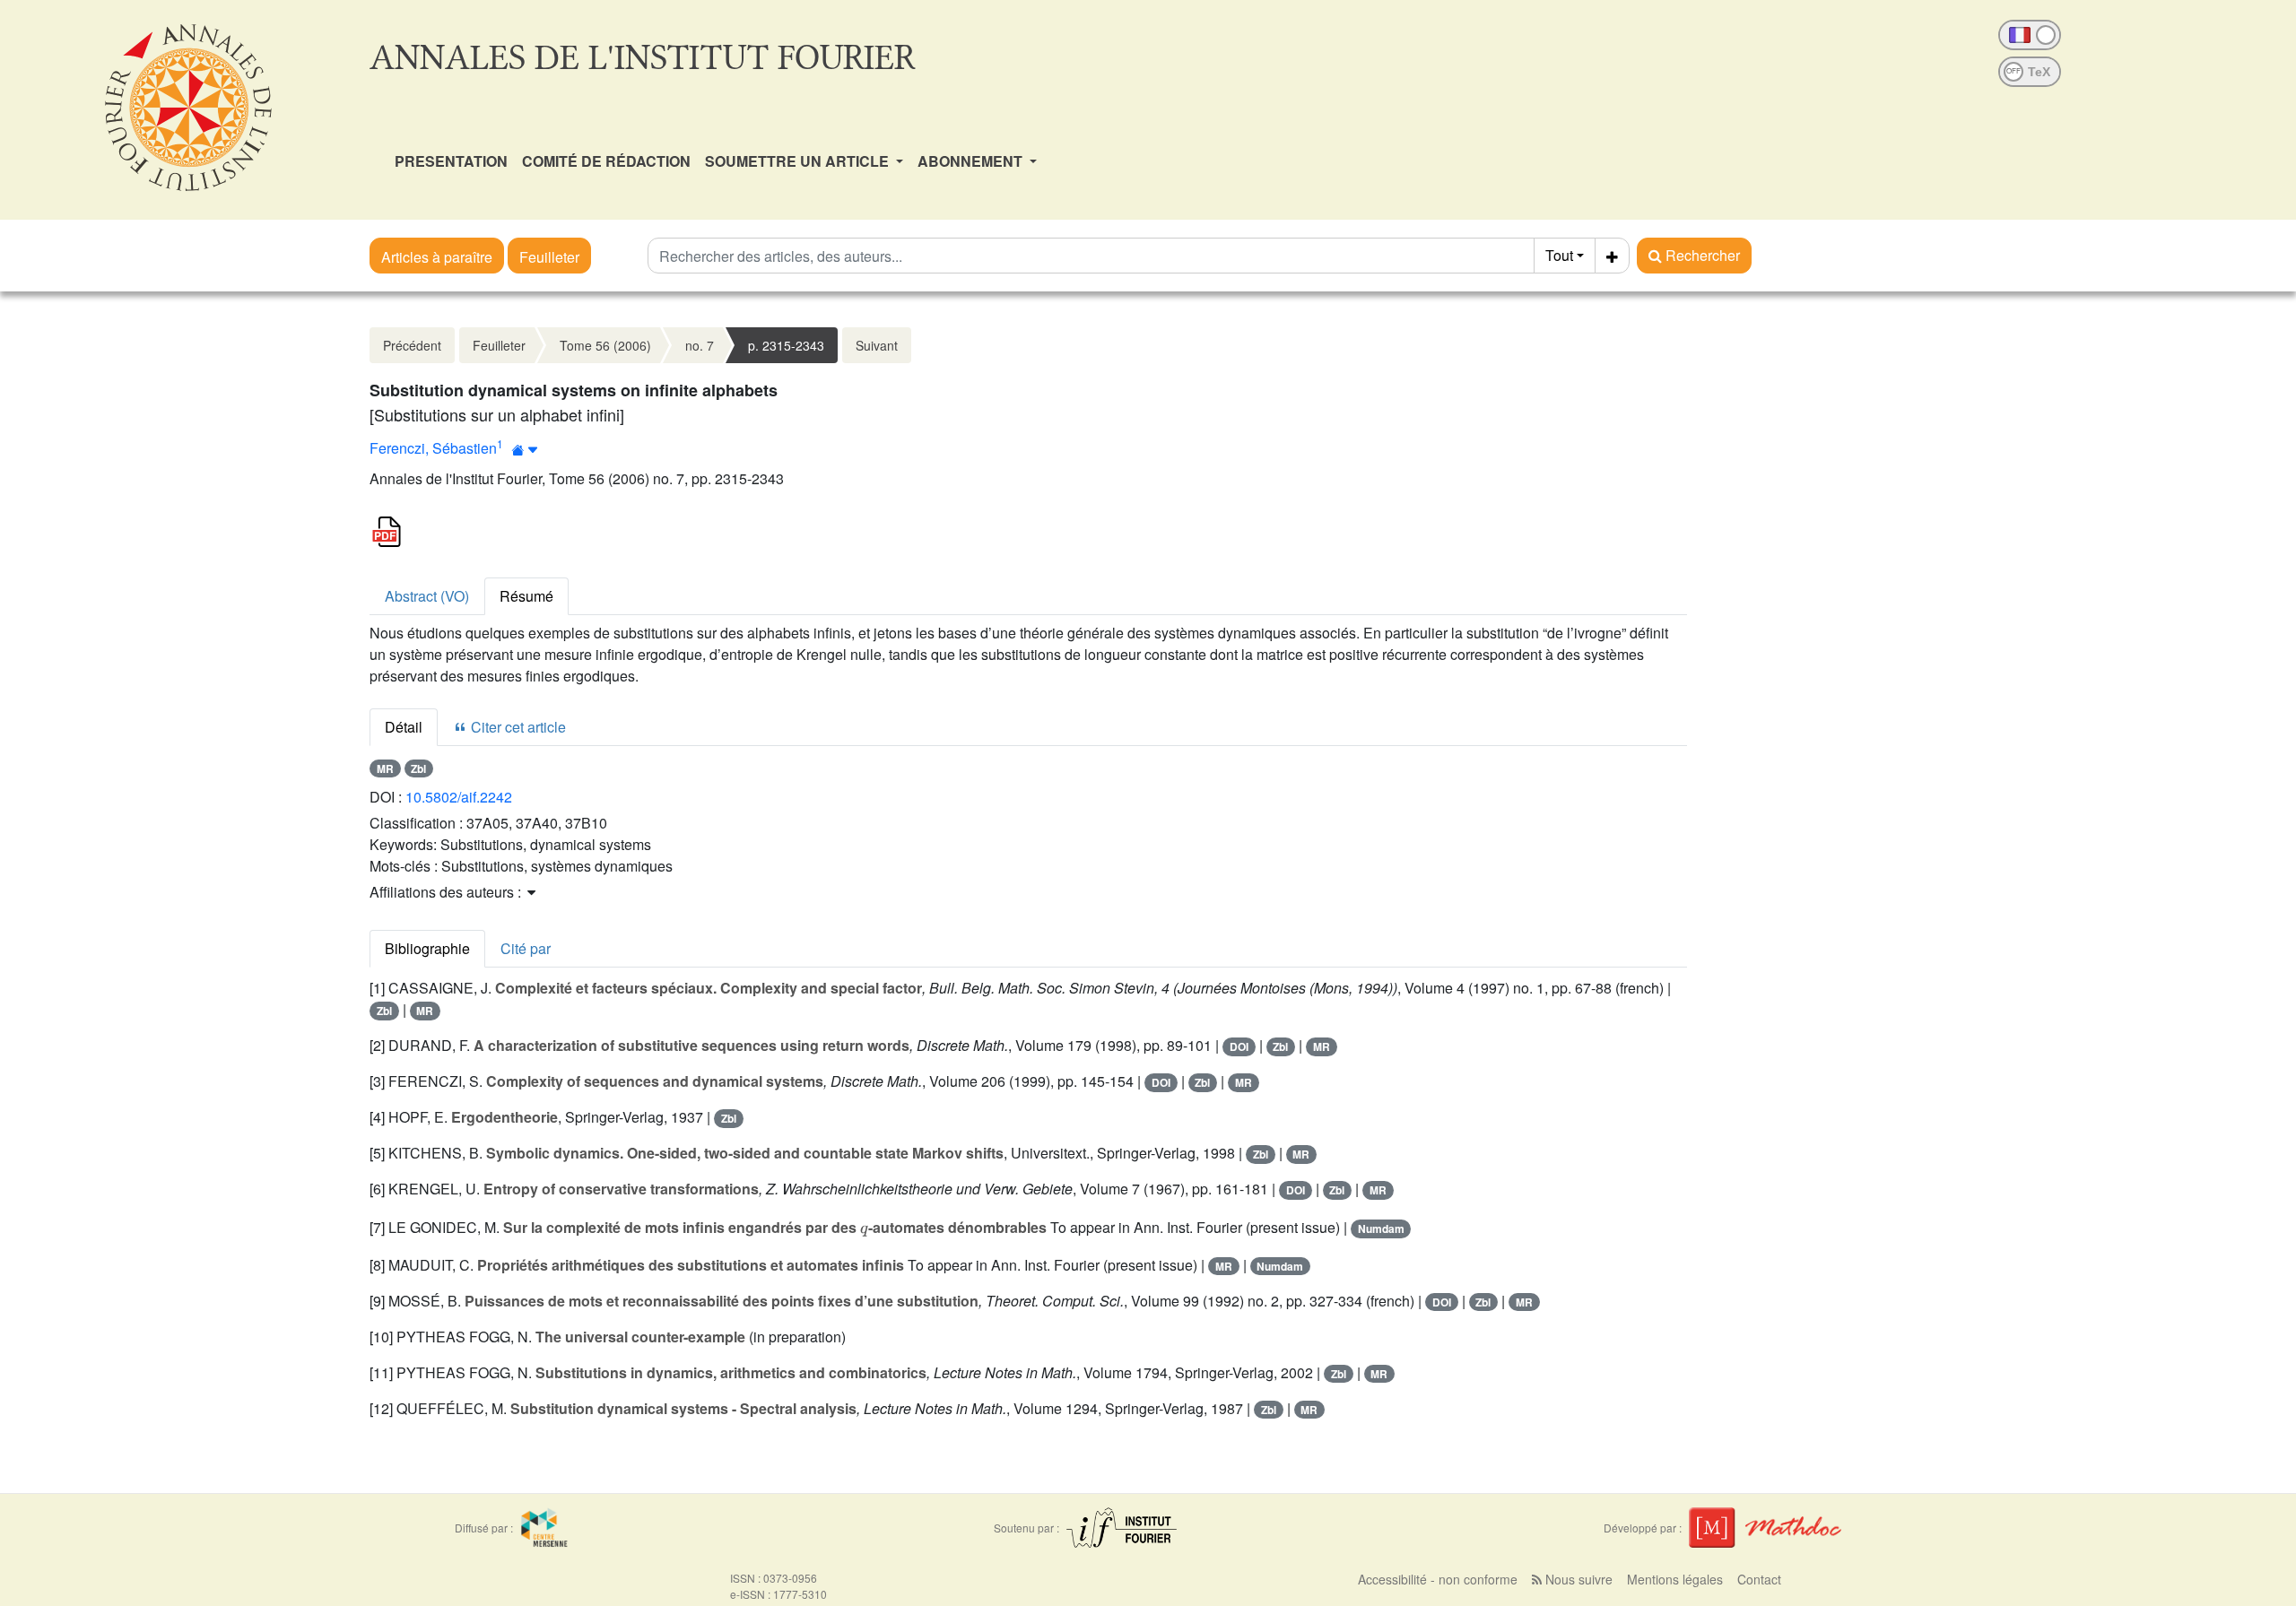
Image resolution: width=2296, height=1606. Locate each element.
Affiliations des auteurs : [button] (447, 892)
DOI (1239, 1046)
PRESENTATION (451, 161)
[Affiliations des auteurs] (525, 450)
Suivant (877, 345)
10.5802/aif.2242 (459, 797)
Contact (1759, 1579)
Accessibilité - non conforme (1438, 1579)
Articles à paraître (437, 257)
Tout (1559, 255)
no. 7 (700, 345)
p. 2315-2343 (786, 345)
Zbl (418, 768)
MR (385, 768)
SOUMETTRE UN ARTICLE (799, 161)
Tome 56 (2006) (605, 345)
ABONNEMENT (972, 161)
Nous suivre (1577, 1579)
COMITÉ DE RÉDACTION (606, 161)
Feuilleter (549, 257)
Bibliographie (427, 948)
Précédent (412, 345)
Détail (404, 727)
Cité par (526, 948)
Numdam (1381, 1228)
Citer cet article (517, 727)
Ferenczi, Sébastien (433, 448)
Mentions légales (1675, 1579)
